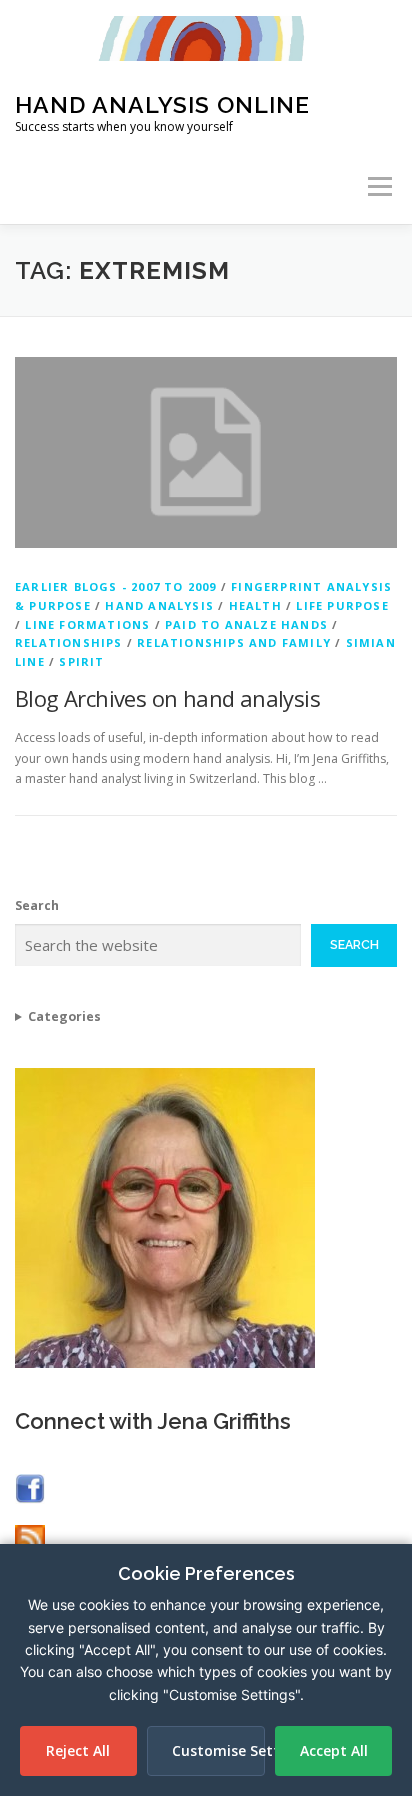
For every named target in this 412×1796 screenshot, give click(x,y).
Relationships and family (234, 642)
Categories (64, 1016)
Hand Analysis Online (162, 104)
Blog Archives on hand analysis (167, 698)
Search (37, 905)
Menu (378, 186)
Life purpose (342, 605)
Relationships (69, 642)
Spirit (81, 661)
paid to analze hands (246, 624)
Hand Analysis (159, 605)
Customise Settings (219, 1750)
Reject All (78, 1750)
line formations (87, 624)
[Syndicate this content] (30, 1538)
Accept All (334, 1750)
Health (255, 605)
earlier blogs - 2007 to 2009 (116, 586)
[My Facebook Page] (30, 1487)
